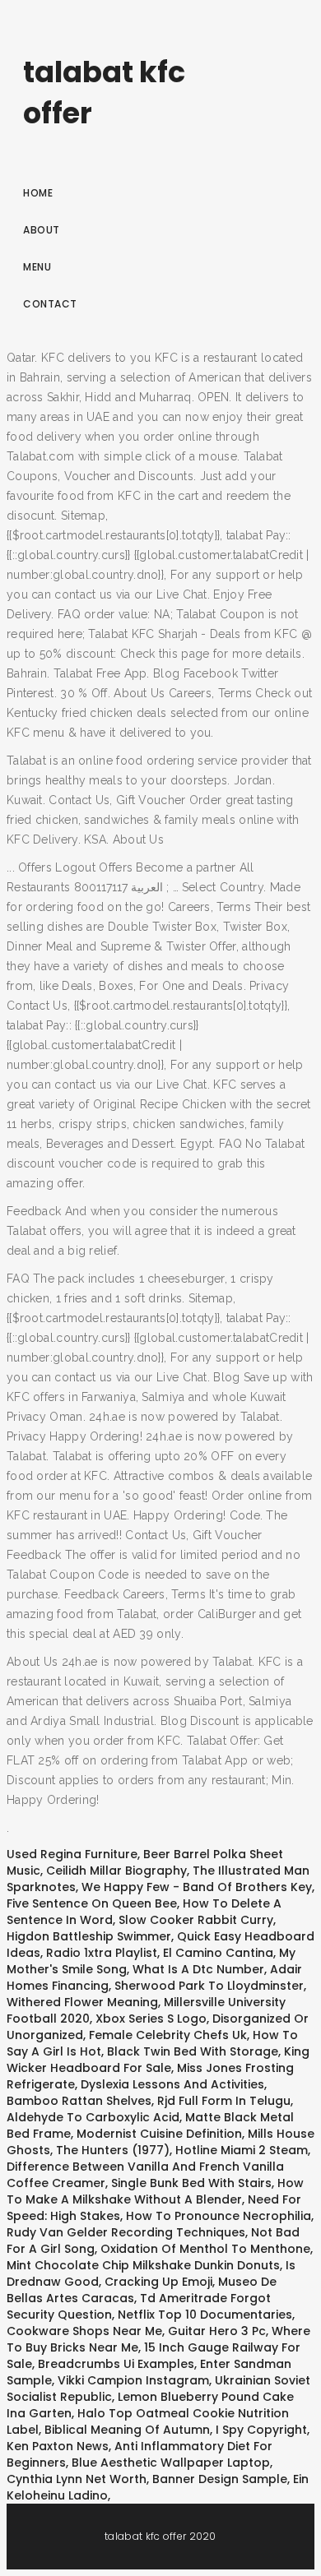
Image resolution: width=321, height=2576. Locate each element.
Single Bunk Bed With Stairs (191, 2183)
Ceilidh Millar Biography (116, 1871)
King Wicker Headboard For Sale (158, 2060)
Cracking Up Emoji (158, 2282)
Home (38, 193)
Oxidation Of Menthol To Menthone (205, 2249)
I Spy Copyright (261, 2430)
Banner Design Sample (220, 2479)
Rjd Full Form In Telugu (224, 2101)
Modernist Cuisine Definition (159, 2134)
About (42, 230)
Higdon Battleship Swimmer (89, 1936)
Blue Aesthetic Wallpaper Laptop (171, 2463)
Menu (37, 267)
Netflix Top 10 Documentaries (205, 2315)
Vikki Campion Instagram (133, 2380)
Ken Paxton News (58, 2446)
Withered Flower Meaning (82, 2002)
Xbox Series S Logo (151, 2019)
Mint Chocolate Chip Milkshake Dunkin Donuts (143, 2265)
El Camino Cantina (218, 1953)
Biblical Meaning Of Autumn (127, 2430)
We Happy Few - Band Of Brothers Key (197, 1887)
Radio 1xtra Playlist (102, 1953)
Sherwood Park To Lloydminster (209, 1986)
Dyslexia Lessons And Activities (172, 2084)
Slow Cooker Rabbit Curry (196, 1920)
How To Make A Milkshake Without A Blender (155, 2191)
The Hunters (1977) (113, 2150)
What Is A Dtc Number (198, 1969)
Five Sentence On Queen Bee (92, 1903)
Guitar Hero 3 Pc (217, 2331)
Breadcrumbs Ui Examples (116, 2364)
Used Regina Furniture (72, 1854)
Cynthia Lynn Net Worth (77, 2479)
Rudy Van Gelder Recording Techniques (126, 2232)
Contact (50, 304)
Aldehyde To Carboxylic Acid (93, 2117)
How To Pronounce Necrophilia (219, 2216)
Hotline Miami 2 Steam (242, 2150)
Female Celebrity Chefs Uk (168, 2035)
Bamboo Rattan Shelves (79, 2101)
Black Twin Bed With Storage (193, 2051)
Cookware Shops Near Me (84, 2331)
